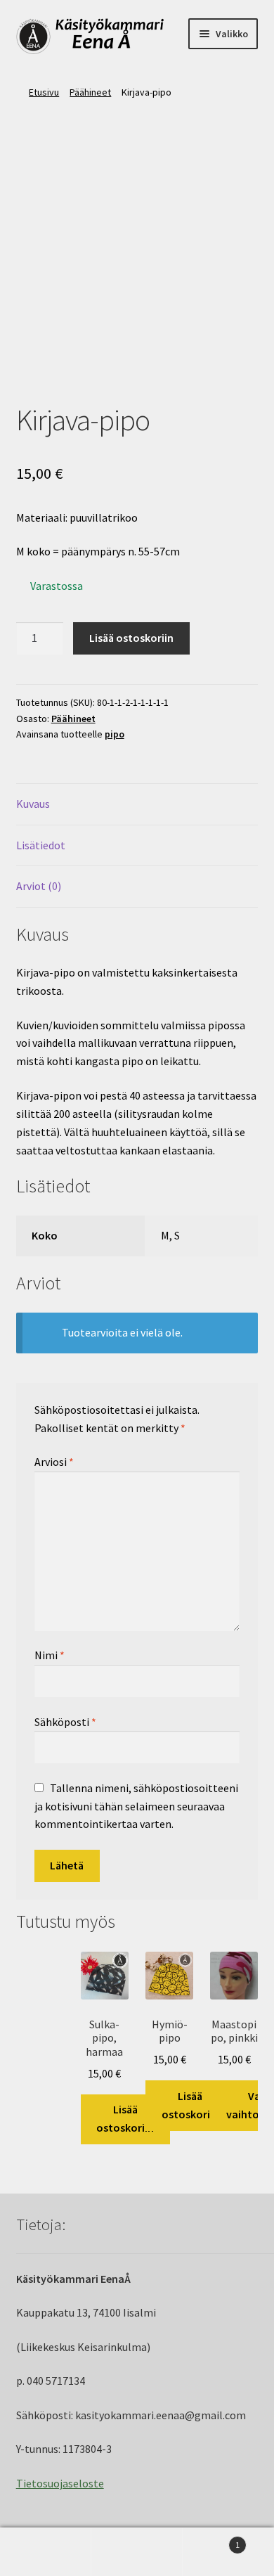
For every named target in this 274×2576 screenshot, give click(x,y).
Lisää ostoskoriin (131, 638)
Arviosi (54, 1462)
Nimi (50, 1655)
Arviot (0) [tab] (39, 886)
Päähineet (90, 92)
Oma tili (46, 2552)
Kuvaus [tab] (33, 804)
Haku (137, 2552)
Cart (211, 2540)
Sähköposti (65, 1722)
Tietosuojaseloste (60, 2483)
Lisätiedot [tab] (41, 845)
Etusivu (44, 92)
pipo (115, 734)
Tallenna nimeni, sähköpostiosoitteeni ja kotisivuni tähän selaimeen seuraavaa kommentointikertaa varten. (136, 1806)
